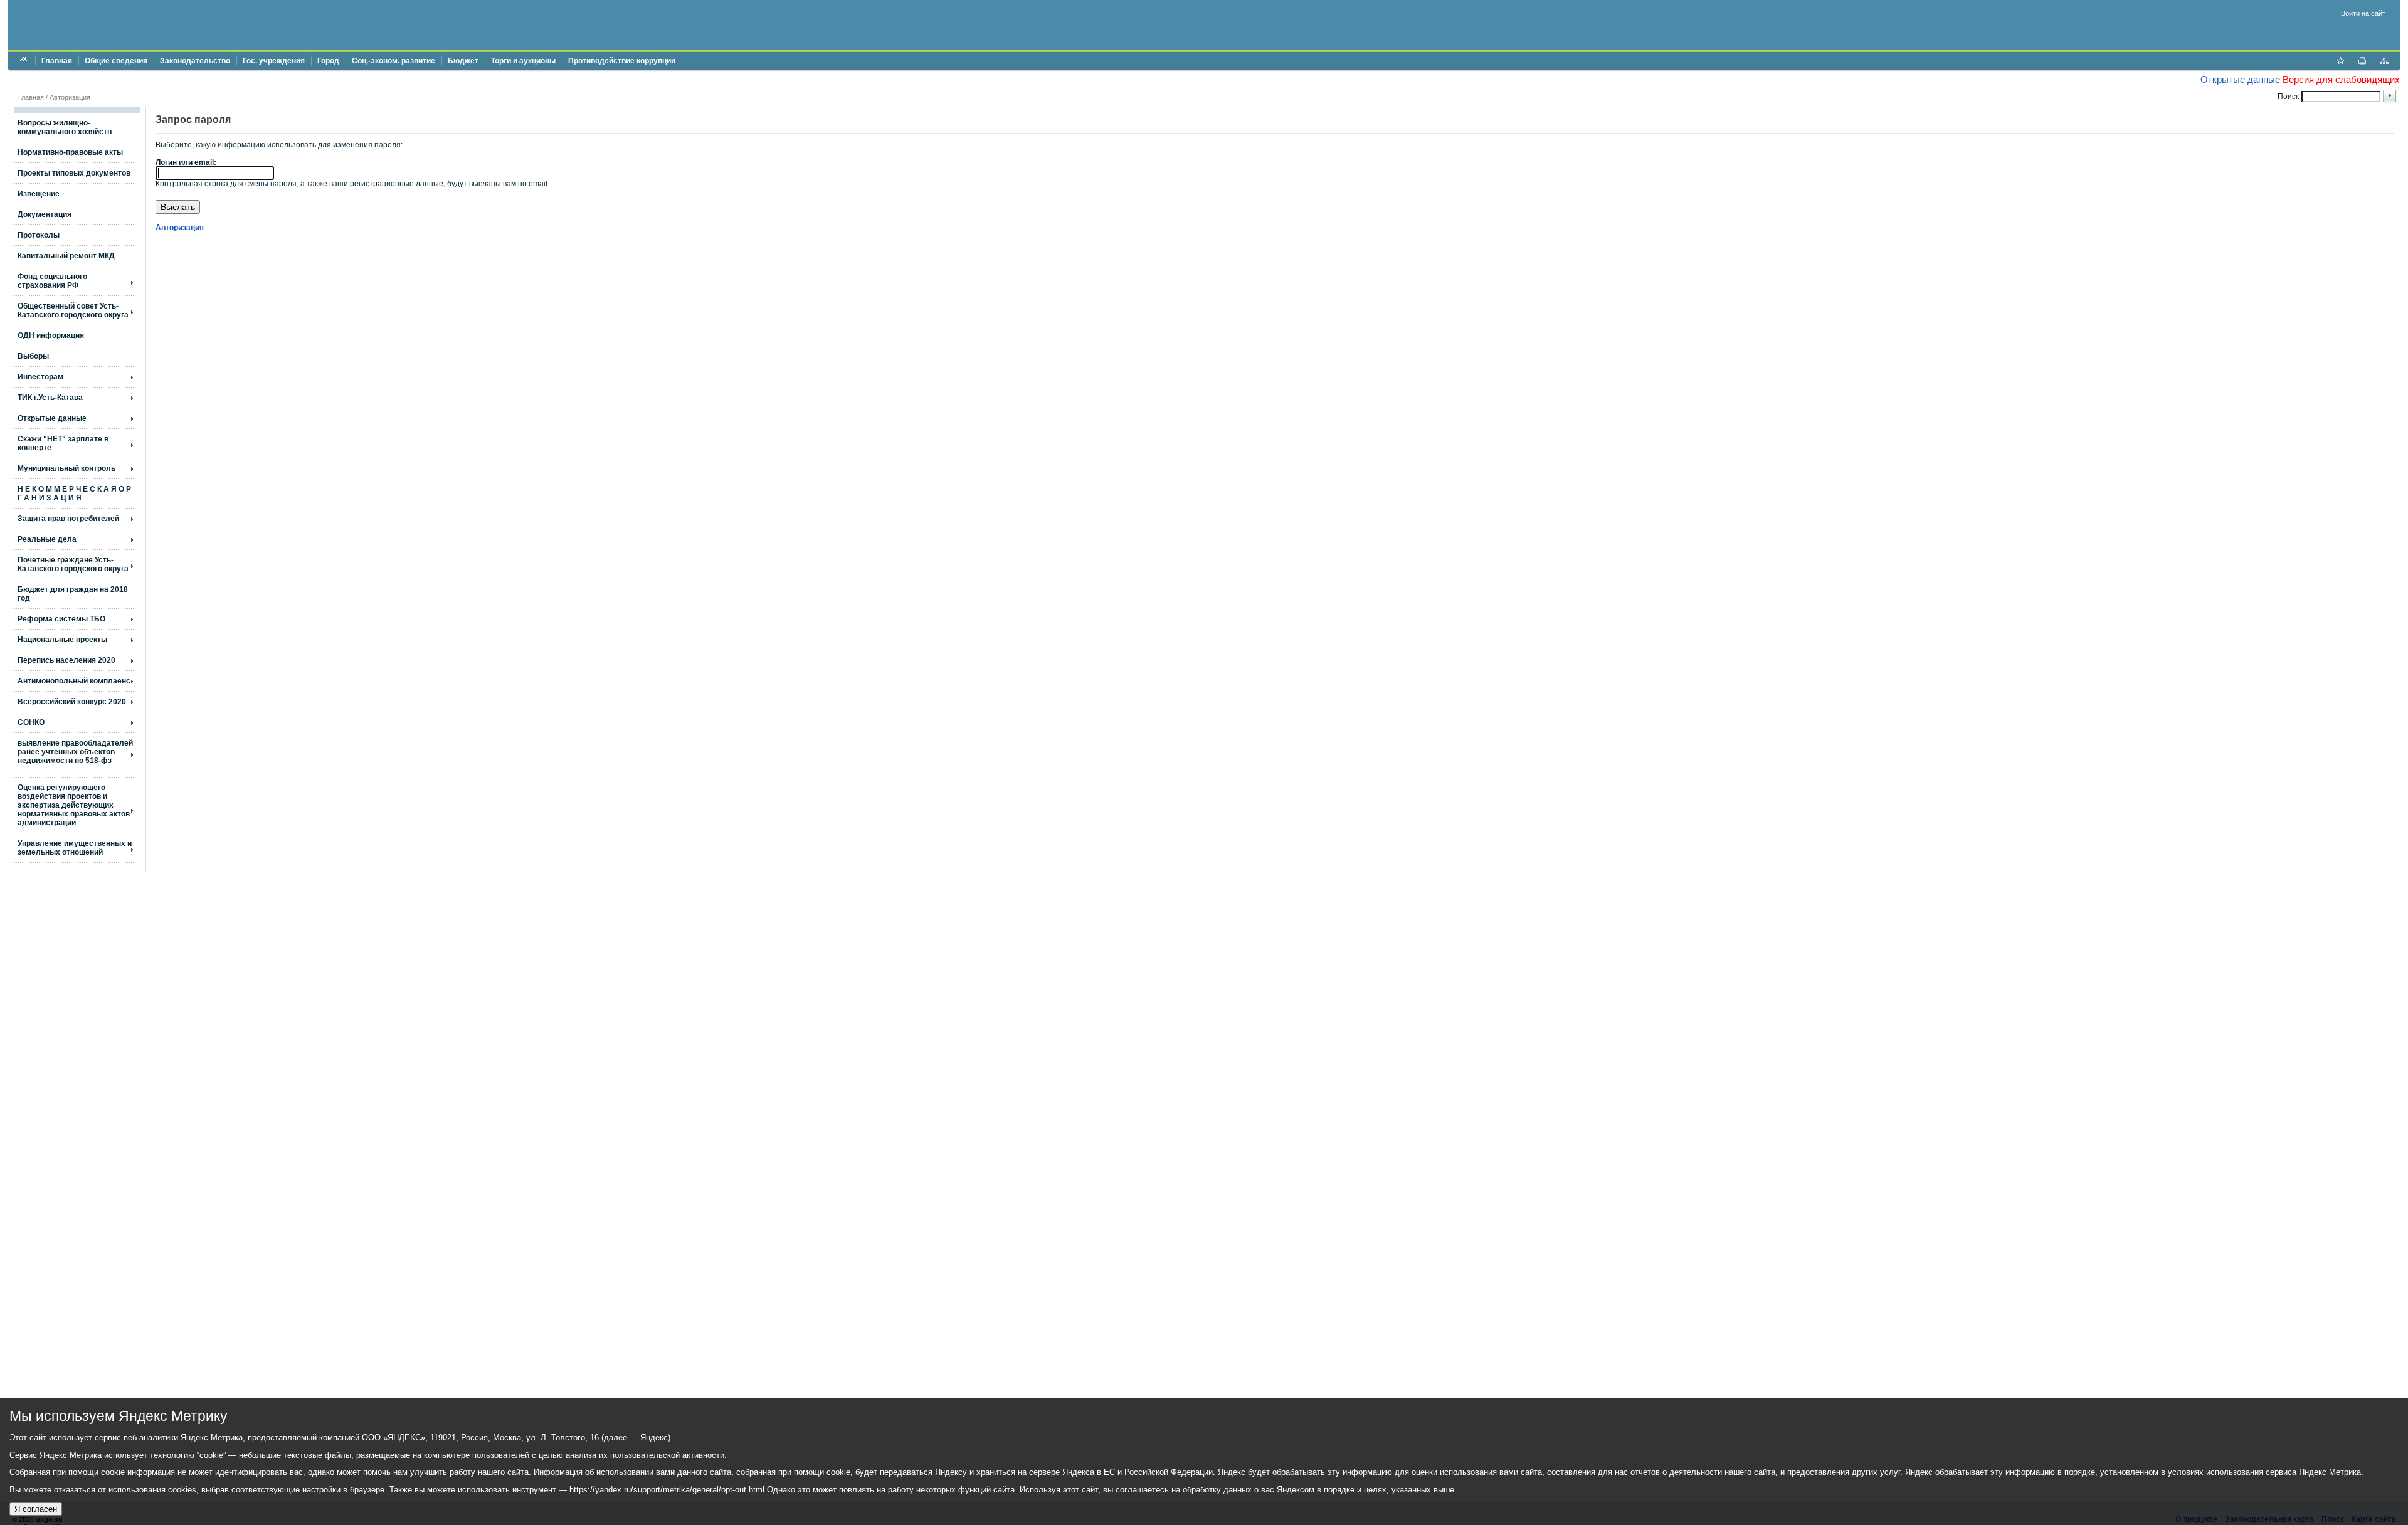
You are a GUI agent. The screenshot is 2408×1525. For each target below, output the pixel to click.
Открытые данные (2240, 79)
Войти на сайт (2363, 13)
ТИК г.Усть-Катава (50, 398)
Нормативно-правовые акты (70, 152)
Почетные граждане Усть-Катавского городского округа (73, 564)
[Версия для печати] (2362, 62)
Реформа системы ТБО (61, 619)
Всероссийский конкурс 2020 (72, 702)
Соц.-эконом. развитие (393, 61)
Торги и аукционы (523, 61)
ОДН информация (51, 335)
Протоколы (39, 235)
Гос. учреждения (274, 61)
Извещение (39, 194)
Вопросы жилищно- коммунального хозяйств (65, 127)
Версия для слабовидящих (2341, 79)
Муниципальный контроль (66, 468)
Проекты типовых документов (74, 173)
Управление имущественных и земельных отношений (75, 848)
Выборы (33, 356)
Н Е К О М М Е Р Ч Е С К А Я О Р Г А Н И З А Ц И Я (74, 493)
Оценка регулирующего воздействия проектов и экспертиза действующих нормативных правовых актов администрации (74, 805)
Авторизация (70, 97)
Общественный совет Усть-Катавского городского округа (73, 310)
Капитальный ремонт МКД (66, 256)
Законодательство (195, 61)
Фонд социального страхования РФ (52, 281)
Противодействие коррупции (622, 61)
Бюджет (463, 61)
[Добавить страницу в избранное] (2340, 62)
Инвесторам (40, 377)
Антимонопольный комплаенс (74, 681)
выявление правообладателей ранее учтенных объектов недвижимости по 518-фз (75, 752)
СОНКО (31, 722)
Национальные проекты (62, 640)
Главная (57, 61)
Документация (45, 214)
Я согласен (36, 1509)
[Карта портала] (2384, 62)
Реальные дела (47, 539)
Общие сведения (116, 61)
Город (328, 61)
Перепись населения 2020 (66, 660)
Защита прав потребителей (68, 519)
